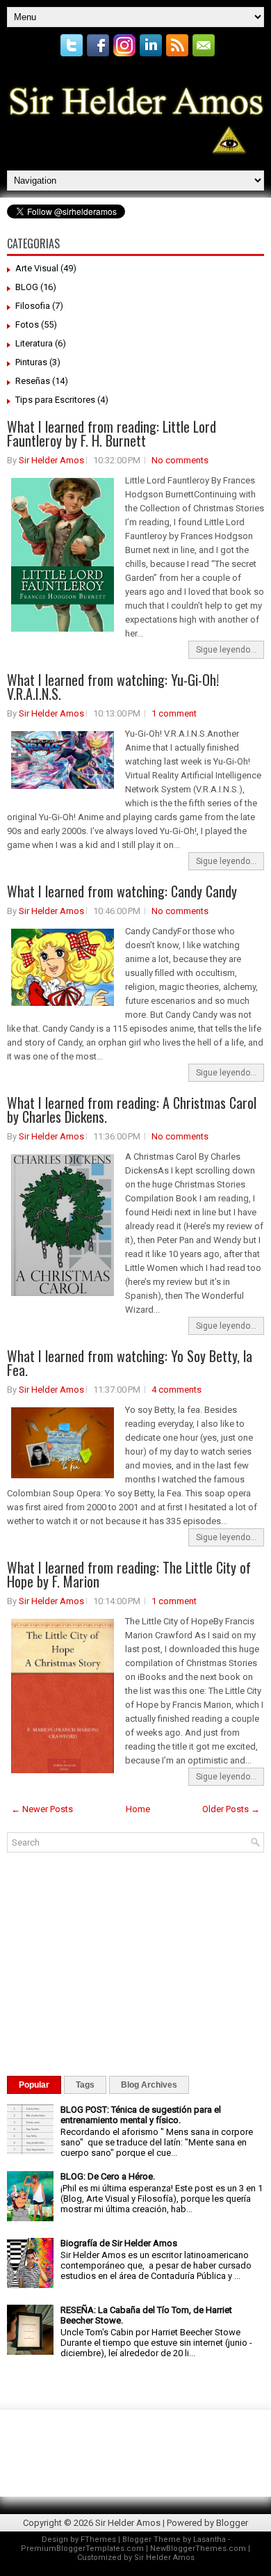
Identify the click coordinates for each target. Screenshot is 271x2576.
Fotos (27, 325)
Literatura (34, 343)
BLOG (27, 287)
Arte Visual (37, 268)
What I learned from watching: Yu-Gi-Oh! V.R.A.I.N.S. (113, 687)
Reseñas (33, 381)
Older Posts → (231, 1809)
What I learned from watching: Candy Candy (122, 891)
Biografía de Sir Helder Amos (119, 2243)
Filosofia (33, 306)
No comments (180, 460)
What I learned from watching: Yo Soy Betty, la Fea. (130, 1363)
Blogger (232, 2523)
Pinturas (31, 362)
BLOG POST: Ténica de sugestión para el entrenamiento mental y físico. (141, 2115)
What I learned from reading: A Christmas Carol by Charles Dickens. (132, 1110)
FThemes (98, 2539)
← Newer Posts (42, 1809)
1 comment (174, 713)
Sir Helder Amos (51, 460)
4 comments (176, 1390)
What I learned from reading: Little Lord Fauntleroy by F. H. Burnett (112, 433)
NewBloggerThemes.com (198, 2549)
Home (138, 1809)
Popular (34, 2085)
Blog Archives (149, 2085)
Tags (85, 2085)
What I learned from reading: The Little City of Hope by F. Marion (129, 1574)
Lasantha (210, 2539)
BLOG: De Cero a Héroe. (108, 2176)
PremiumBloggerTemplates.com (82, 2549)
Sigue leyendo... (226, 650)
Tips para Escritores (55, 400)
